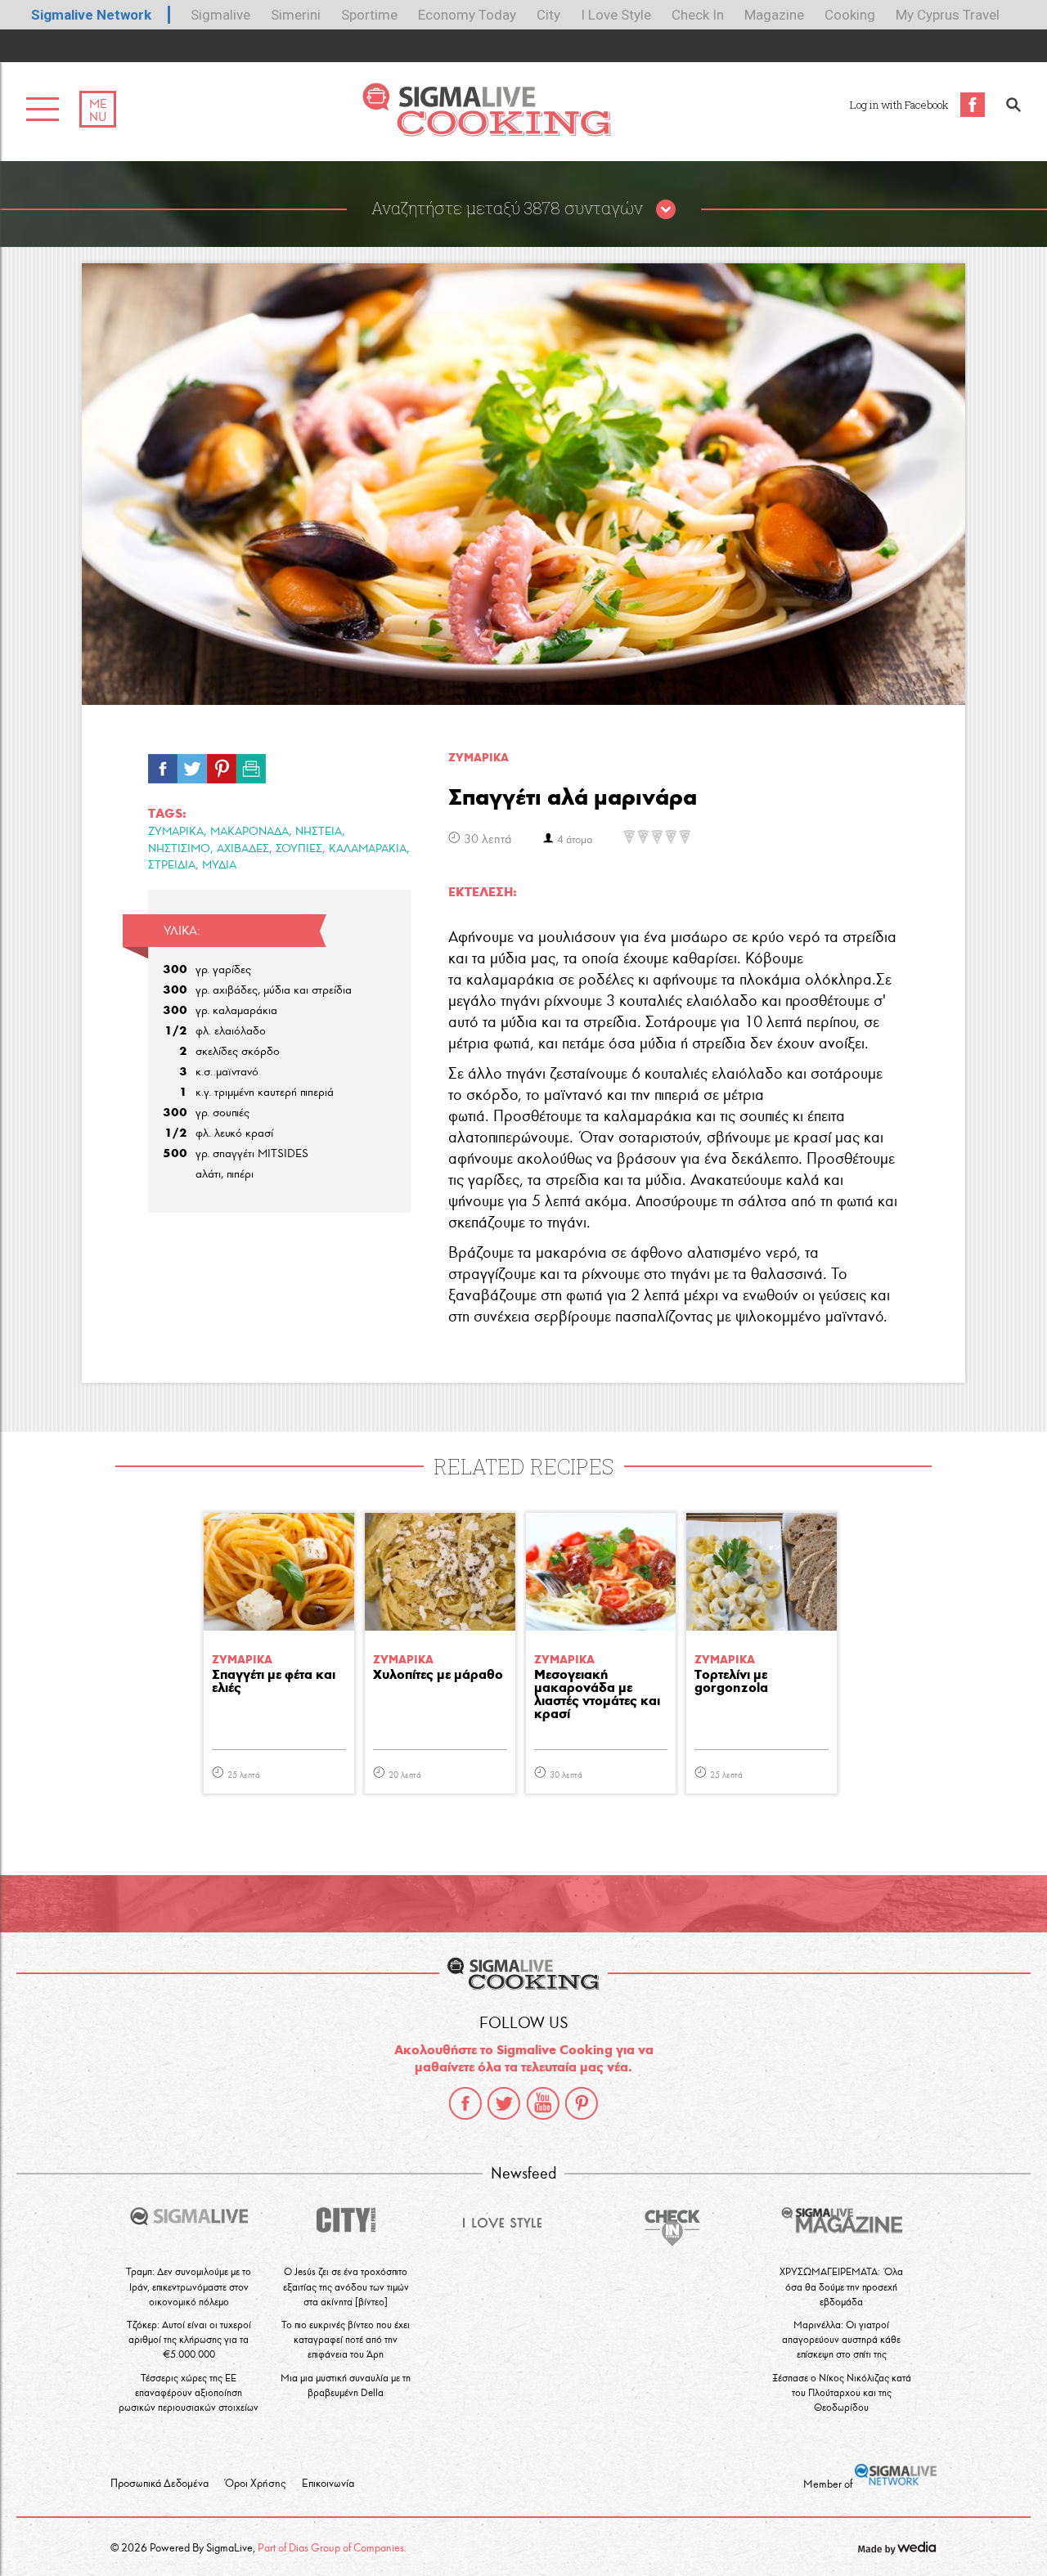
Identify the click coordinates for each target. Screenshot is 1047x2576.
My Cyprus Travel (948, 15)
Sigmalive (220, 15)
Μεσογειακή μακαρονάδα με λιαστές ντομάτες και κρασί (597, 1695)
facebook (465, 2103)
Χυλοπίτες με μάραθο (438, 1675)
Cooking (850, 15)
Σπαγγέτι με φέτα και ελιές (274, 1682)
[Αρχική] (486, 132)
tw (192, 765)
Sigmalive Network (91, 15)
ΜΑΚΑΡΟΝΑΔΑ (249, 831)
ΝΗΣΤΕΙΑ (319, 831)
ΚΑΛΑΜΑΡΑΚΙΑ (368, 848)
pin (222, 765)
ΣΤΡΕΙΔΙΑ (172, 865)
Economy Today (467, 15)
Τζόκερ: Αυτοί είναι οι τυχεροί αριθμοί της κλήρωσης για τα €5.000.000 (189, 2339)
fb (163, 765)
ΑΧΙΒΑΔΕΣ (243, 848)
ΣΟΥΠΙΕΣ (299, 848)
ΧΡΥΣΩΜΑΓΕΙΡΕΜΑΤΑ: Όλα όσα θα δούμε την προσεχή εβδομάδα (841, 2286)
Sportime (369, 15)
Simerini (296, 15)
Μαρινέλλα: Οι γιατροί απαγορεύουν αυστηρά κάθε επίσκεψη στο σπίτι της (841, 2339)
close (666, 210)
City (548, 15)
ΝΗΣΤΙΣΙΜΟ (179, 848)
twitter (504, 2103)
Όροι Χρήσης (255, 2484)
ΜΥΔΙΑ (219, 865)
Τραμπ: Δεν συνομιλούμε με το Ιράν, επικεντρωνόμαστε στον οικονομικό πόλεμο (189, 2286)
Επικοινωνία (328, 2484)
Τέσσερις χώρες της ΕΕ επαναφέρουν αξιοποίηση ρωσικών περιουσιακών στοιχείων (189, 2392)
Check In (698, 15)
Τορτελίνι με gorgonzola (731, 1682)
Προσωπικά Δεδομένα (160, 2484)
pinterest (582, 2103)
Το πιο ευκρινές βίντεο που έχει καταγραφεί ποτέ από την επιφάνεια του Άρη (346, 2339)
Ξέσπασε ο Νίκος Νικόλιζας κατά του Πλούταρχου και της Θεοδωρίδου (842, 2392)
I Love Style (616, 15)
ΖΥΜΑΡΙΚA (479, 758)
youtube (543, 2103)
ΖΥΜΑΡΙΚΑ (176, 831)
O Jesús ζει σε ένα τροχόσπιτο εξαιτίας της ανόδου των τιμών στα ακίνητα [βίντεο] (346, 2286)
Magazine (774, 15)
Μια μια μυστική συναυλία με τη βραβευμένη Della (346, 2385)
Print (251, 765)
